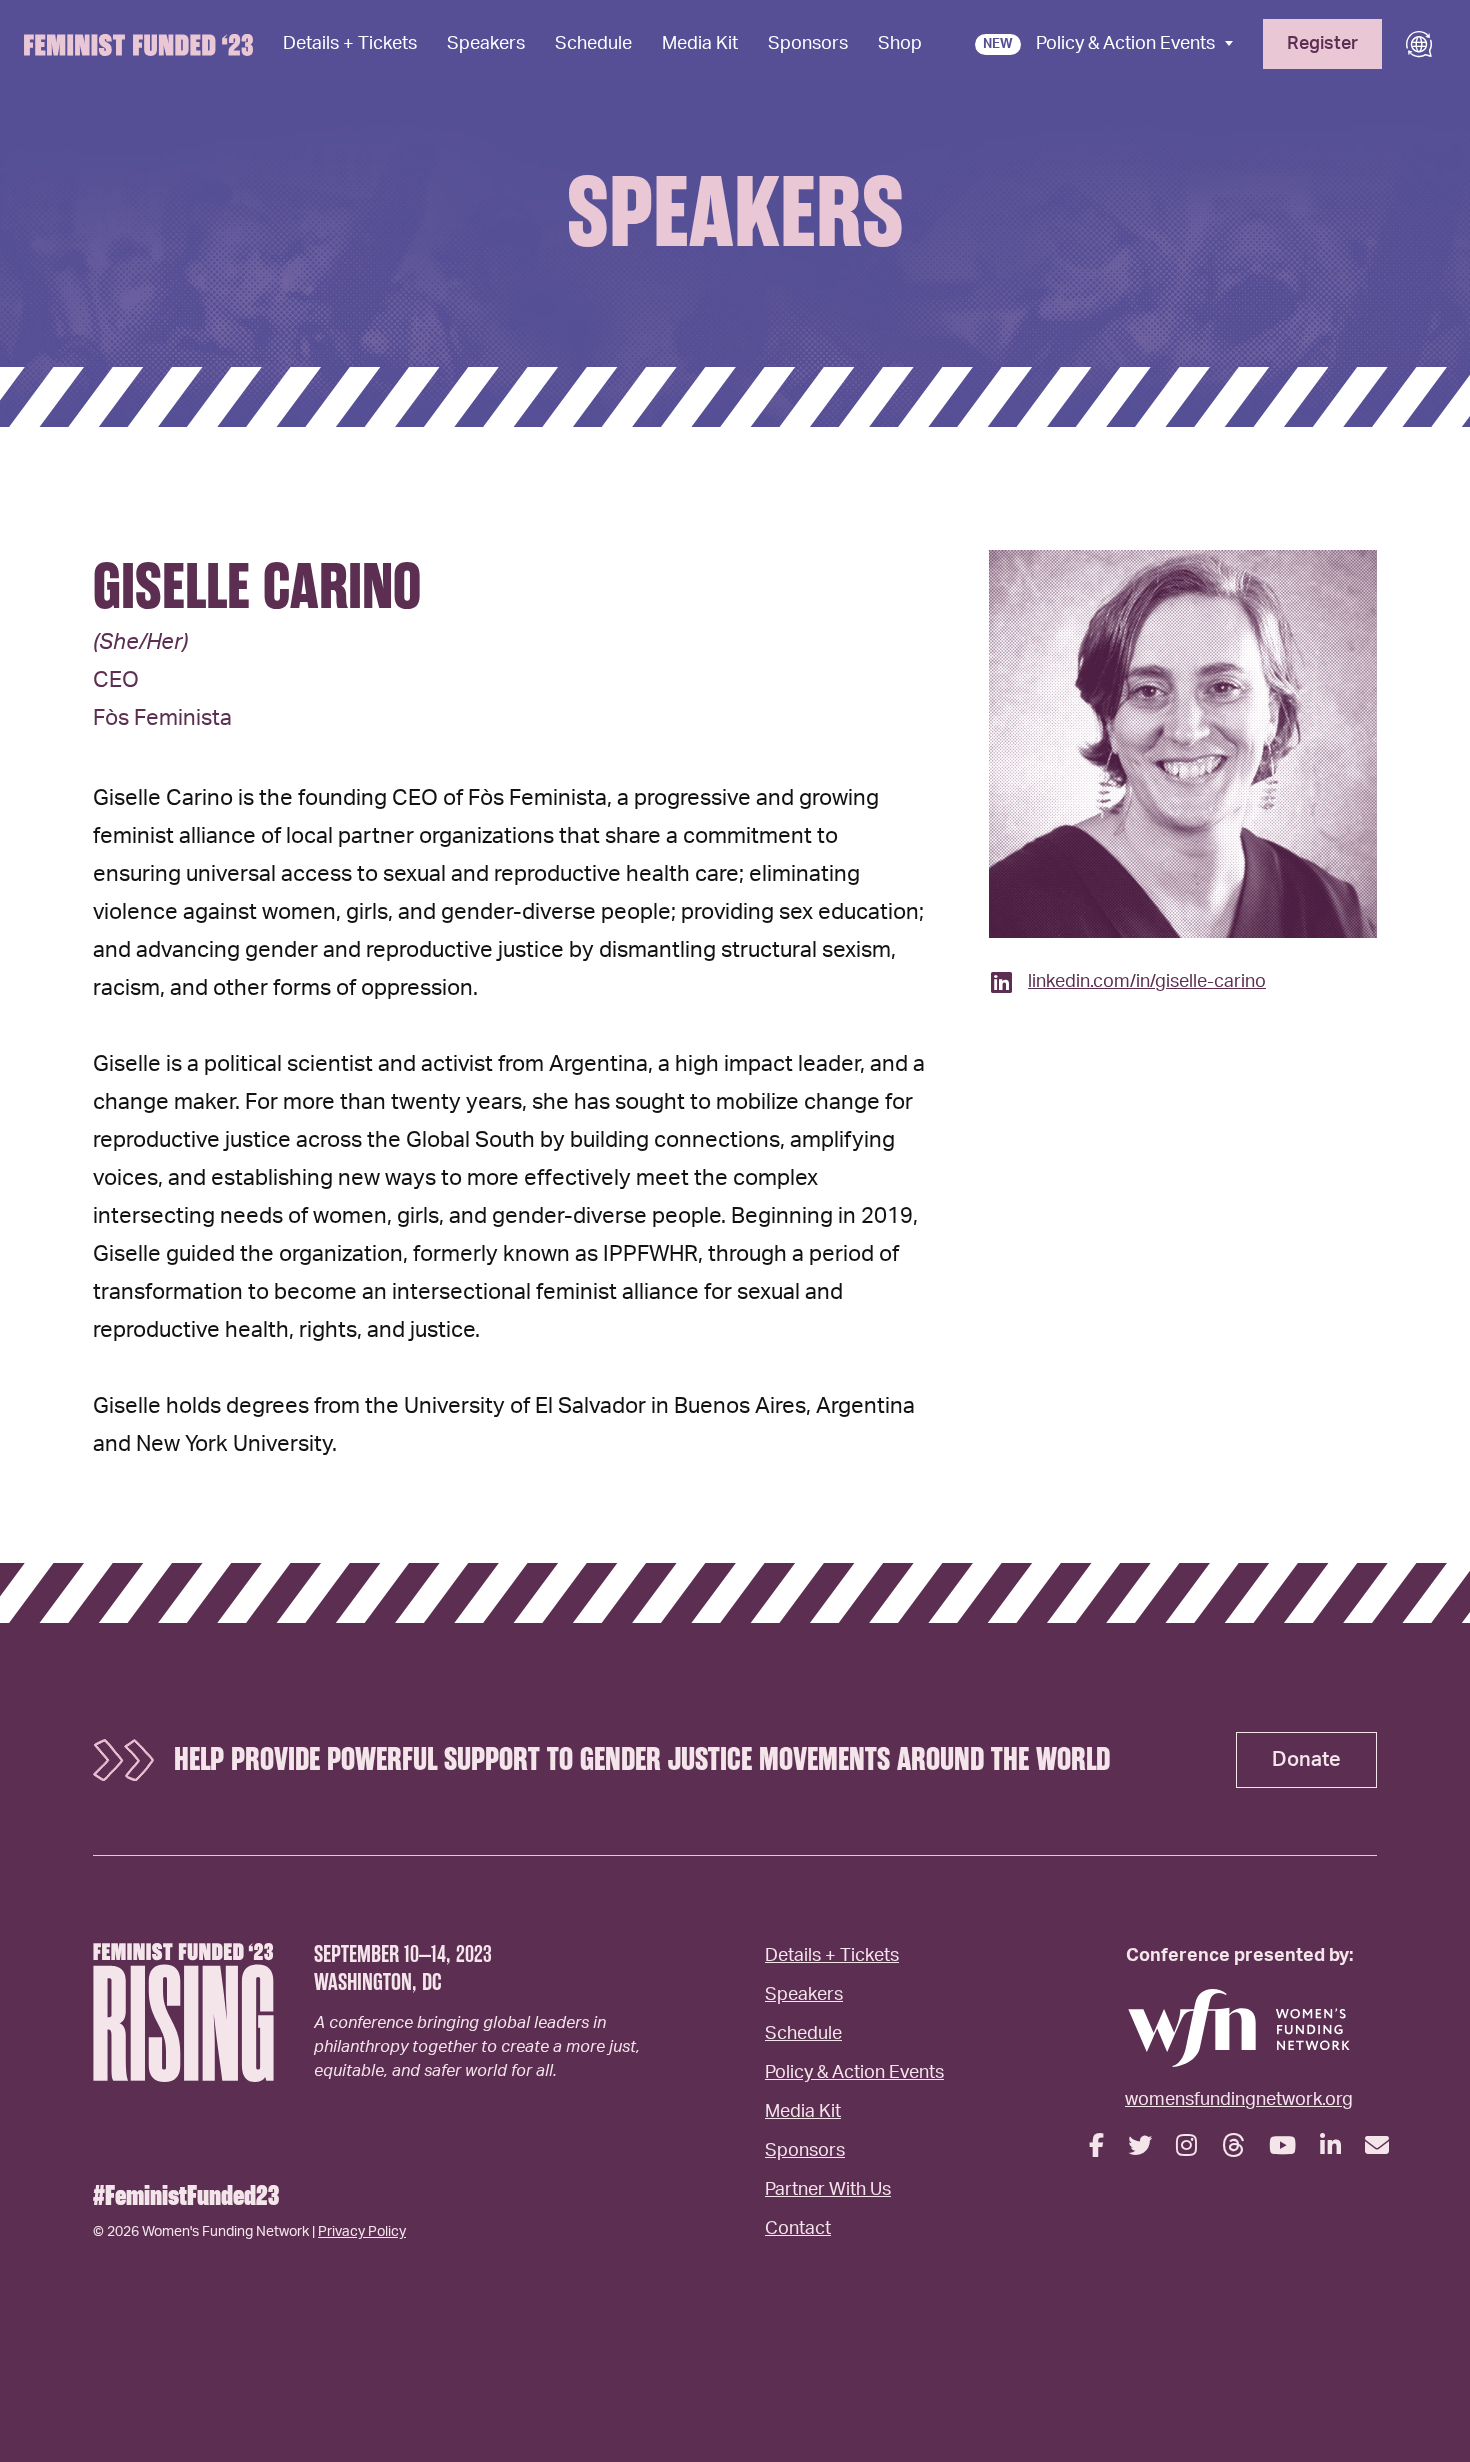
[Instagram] (1186, 2147)
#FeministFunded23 (186, 2196)
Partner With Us (828, 2190)
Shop (900, 44)
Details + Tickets (350, 44)
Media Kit (700, 44)
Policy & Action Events (1125, 44)
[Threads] (1233, 2147)
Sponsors (808, 44)
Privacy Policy (362, 2232)
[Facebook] (1096, 2147)
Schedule (593, 44)
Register (1322, 44)
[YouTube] (1282, 2147)
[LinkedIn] (1330, 2147)
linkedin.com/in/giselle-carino (1147, 982)
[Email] (1377, 2147)
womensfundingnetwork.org (1239, 2100)
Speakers (486, 44)
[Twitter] (1140, 2147)
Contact (798, 2229)
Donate (1306, 1760)
